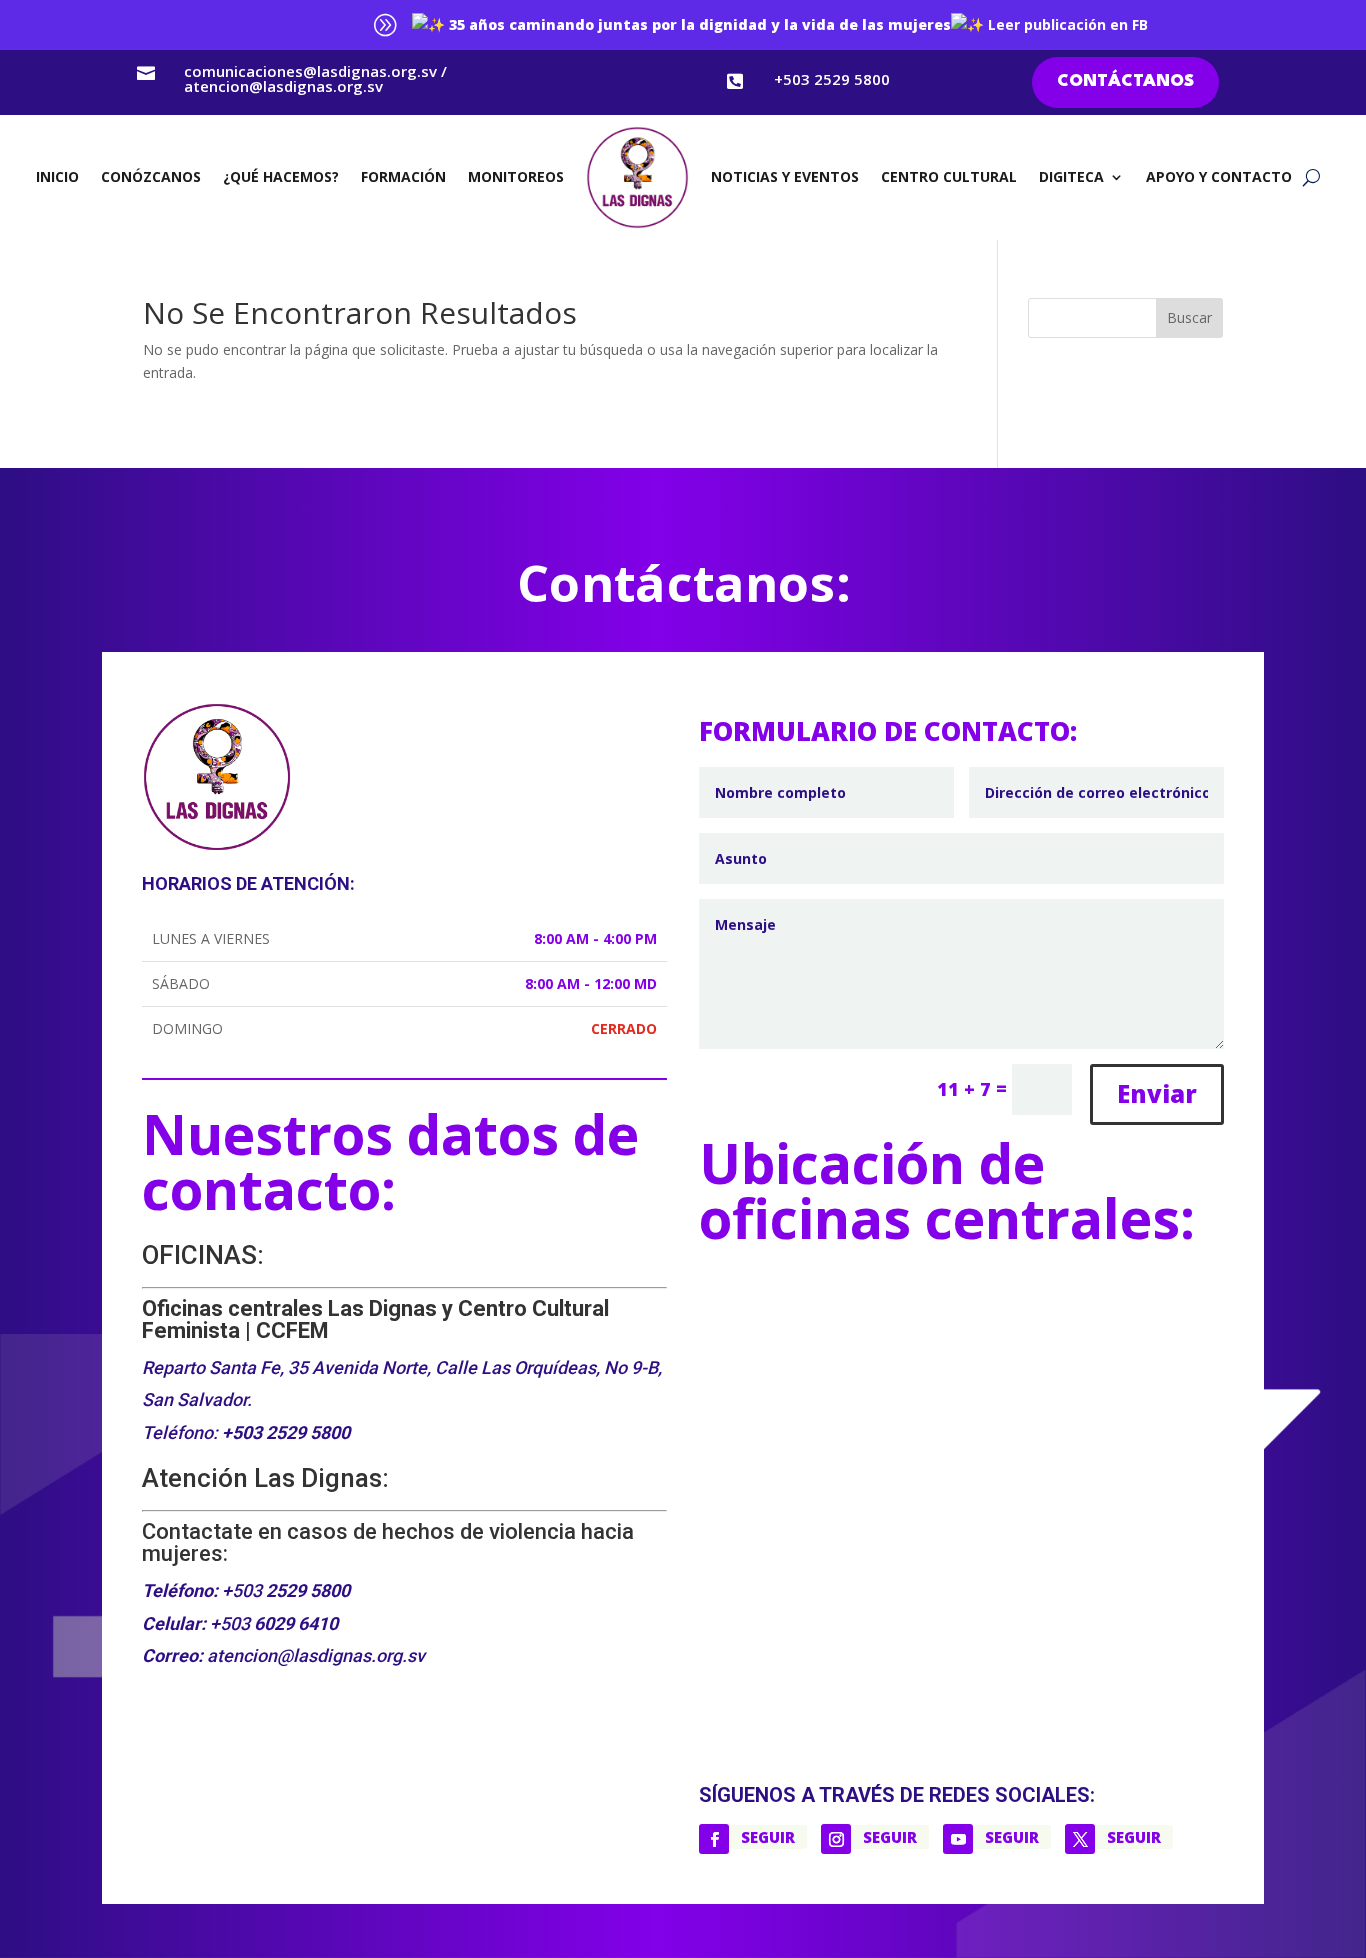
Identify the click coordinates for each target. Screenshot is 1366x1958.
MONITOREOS (516, 176)
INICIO (57, 176)
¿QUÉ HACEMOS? (281, 176)
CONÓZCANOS (151, 176)
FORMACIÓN (403, 176)
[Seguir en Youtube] (958, 1839)
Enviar (1157, 1093)
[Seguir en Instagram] (836, 1839)
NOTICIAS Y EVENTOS (785, 176)
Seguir (768, 1837)
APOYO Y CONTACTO (1219, 176)
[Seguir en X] (1080, 1839)
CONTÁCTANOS (1125, 81)
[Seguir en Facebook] (714, 1839)
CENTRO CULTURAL (949, 176)
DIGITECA (1071, 176)
